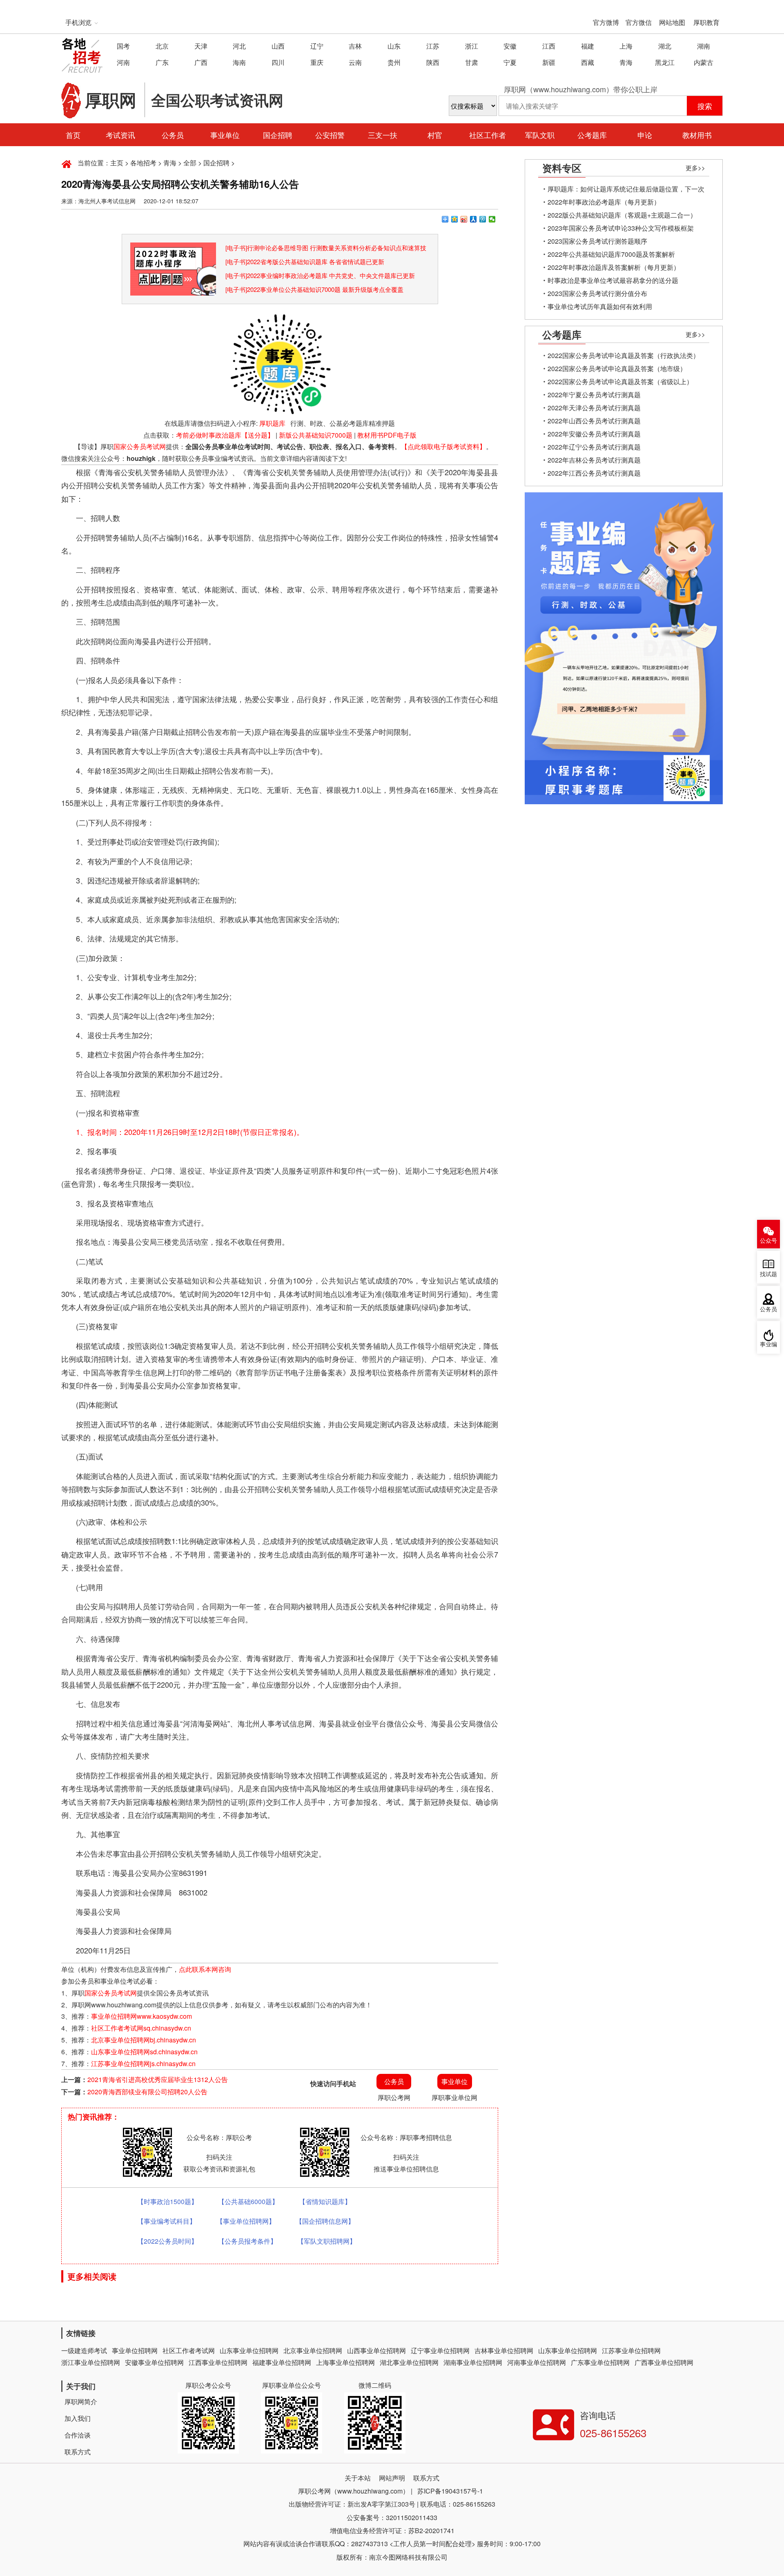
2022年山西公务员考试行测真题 (594, 421)
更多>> (695, 168)
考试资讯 (120, 135)
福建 (588, 46)
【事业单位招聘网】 (246, 2221)
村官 (435, 135)
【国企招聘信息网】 (325, 2221)
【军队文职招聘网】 (327, 2241)
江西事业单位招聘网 (218, 2362)
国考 (123, 46)
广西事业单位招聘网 (664, 2362)
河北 (239, 46)
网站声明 (392, 2478)
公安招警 (330, 135)
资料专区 (562, 168)
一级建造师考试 (84, 2350)
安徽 (510, 46)
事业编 (768, 1345)
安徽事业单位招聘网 (154, 2362)
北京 (162, 46)
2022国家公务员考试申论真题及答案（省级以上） (620, 382)
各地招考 (143, 163)
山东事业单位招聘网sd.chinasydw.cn (144, 2052)
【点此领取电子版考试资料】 (443, 446)
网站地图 (672, 22)
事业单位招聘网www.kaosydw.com (141, 2016)
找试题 (768, 1274)
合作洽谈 (78, 2435)
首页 (73, 135)
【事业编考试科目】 (167, 2221)
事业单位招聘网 (135, 2350)
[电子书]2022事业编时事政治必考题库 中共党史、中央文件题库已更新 (320, 275)
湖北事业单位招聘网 (409, 2362)
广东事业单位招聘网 (600, 2362)
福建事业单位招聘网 (282, 2362)
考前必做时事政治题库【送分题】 (225, 435)
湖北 (665, 46)
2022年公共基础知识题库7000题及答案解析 (611, 254)
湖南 (704, 46)
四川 (278, 62)
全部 (190, 163)
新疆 (549, 62)
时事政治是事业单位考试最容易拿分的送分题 (613, 280)
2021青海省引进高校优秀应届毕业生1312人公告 (158, 2079)
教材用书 (697, 135)
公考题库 (592, 135)
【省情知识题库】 (325, 2201)
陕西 (433, 62)
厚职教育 (706, 22)
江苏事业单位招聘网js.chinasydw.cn (143, 2063)
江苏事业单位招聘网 (631, 2350)
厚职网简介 (81, 2401)
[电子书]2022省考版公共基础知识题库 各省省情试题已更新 (305, 261)
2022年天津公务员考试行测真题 (594, 408)
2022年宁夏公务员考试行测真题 (594, 395)
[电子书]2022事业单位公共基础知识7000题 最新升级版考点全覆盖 (314, 289)
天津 (201, 46)
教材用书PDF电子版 (387, 435)
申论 (645, 135)
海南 (239, 62)
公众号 (768, 1241)
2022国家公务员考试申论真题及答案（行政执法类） (624, 355)
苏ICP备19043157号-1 (450, 2491)
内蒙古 (704, 62)
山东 (394, 46)
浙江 (472, 46)
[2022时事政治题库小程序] (173, 248)
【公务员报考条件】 (247, 2241)
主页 (117, 163)
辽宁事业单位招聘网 (440, 2350)
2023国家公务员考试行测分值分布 (597, 293)
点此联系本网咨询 (205, 1969)
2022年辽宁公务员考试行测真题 (594, 447)
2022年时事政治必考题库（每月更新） (604, 202)
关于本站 (358, 2478)
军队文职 (540, 135)
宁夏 (510, 62)
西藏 (588, 62)
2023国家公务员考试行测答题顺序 (597, 241)
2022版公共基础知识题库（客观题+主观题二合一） (622, 215)
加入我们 (78, 2418)
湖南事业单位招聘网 (473, 2362)
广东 (162, 62)
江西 (549, 46)
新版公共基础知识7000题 (316, 435)
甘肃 (472, 62)
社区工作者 (488, 135)
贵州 (394, 62)
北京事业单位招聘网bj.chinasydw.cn (144, 2040)
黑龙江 (665, 62)
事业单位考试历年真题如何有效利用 (600, 306)
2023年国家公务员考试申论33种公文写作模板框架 (621, 228)
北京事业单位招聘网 (313, 2350)
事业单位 (225, 135)
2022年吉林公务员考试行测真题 (594, 460)
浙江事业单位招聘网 (91, 2362)
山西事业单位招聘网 (376, 2350)
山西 (278, 46)
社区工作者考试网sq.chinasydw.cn (141, 2028)
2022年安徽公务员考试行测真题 (594, 434)
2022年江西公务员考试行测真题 (594, 473)
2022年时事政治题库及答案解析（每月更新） (614, 267)
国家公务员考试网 (140, 446)
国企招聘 (278, 135)
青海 (626, 62)
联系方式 (78, 2452)
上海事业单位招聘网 (345, 2362)
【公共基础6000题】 (248, 2201)
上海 (626, 46)
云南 (355, 62)
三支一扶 (383, 135)
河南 (123, 62)
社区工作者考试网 (189, 2350)
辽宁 (317, 46)
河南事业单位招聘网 (537, 2362)
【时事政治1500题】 (167, 2201)
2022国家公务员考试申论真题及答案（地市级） (617, 368)
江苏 (433, 46)
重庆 (317, 62)
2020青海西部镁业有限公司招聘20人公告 (147, 2092)
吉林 (355, 46)
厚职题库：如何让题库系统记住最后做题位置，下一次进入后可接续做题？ (626, 190)
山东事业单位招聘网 (249, 2350)
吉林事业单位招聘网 (504, 2350)
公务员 (173, 135)
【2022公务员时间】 (167, 2241)
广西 (201, 62)
